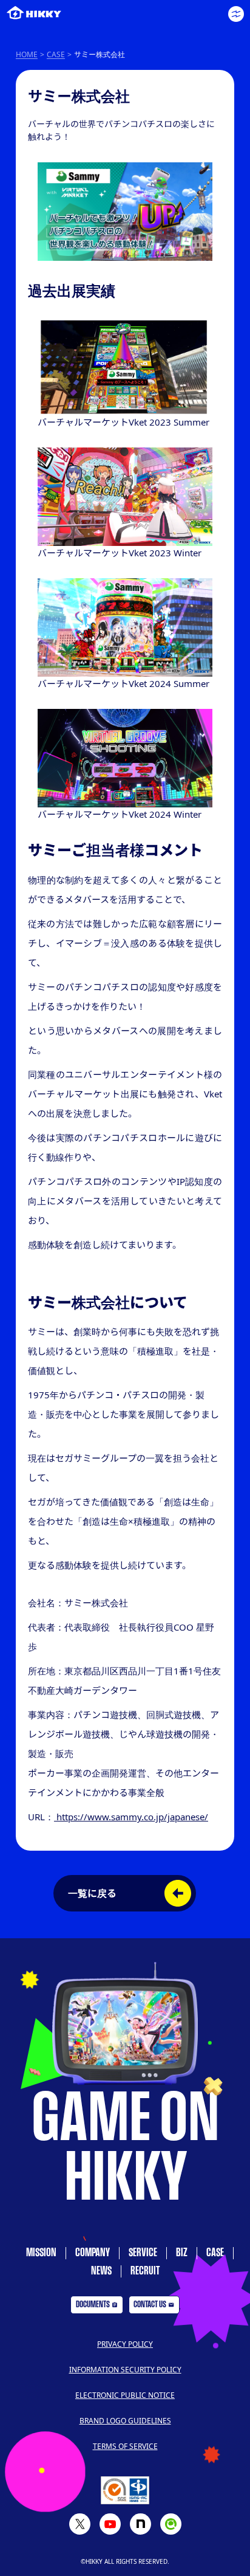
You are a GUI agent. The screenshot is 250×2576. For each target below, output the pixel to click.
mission (41, 2253)
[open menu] (236, 14)
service (143, 2253)
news (101, 2271)
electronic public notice (125, 2395)
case (215, 2253)
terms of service (125, 2446)
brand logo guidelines (125, 2421)
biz (182, 2253)
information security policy (125, 2370)
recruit (145, 2271)
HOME (27, 54)
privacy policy (125, 2344)
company (93, 2253)
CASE (56, 54)
